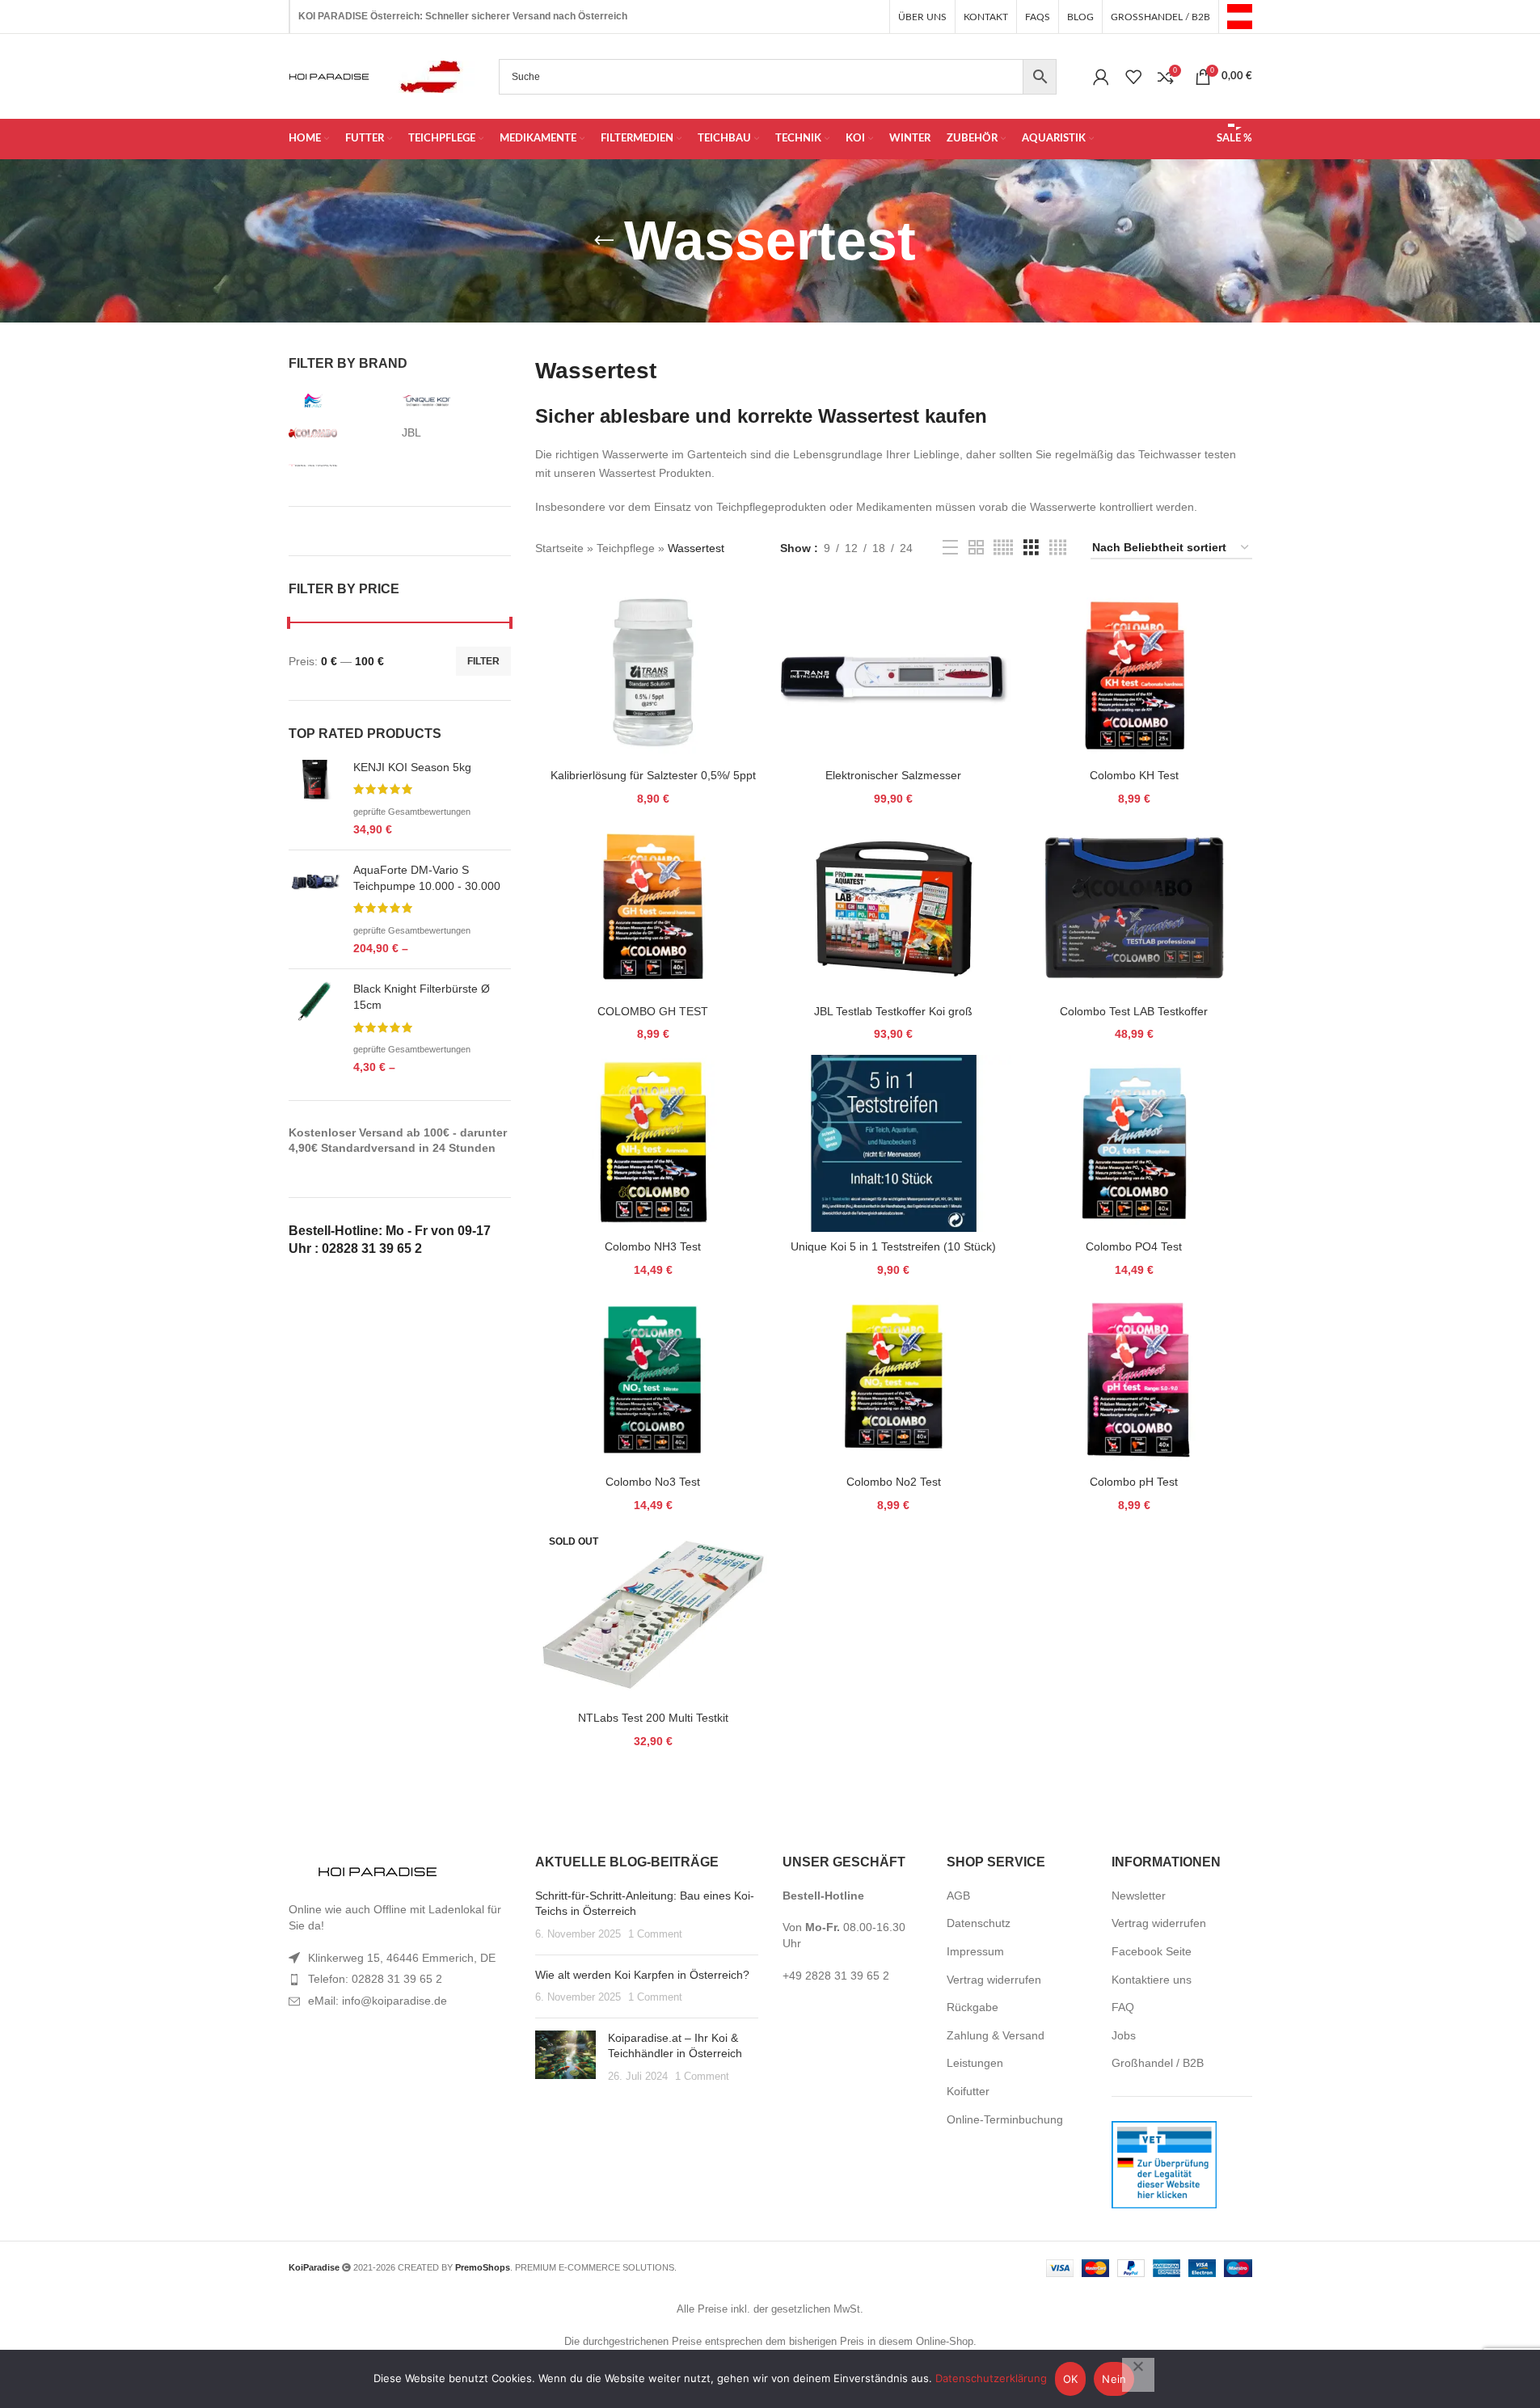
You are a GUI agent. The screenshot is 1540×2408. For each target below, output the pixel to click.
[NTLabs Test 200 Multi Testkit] (653, 1615)
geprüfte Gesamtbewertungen (412, 812)
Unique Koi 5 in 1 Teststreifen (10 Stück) (893, 1246)
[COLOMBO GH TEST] (653, 908)
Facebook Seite (1152, 1951)
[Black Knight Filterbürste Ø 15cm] (315, 1028)
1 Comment (655, 1934)
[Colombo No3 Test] (653, 1379)
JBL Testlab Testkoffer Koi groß (893, 1011)
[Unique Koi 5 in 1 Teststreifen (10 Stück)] (894, 1143)
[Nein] (1138, 2375)
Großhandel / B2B (1158, 2063)
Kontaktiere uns (1152, 1980)
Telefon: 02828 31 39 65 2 (375, 1979)
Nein (1114, 2379)
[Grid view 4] (1058, 548)
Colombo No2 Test (894, 1482)
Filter (483, 661)
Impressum (975, 1951)
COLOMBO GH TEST (653, 1011)
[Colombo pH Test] (1134, 1379)
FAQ (1123, 2007)
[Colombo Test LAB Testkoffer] (1134, 908)
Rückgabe (973, 2007)
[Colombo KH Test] (1134, 672)
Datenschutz (979, 1923)
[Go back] (604, 241)
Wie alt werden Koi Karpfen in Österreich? (642, 1975)
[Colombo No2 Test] (894, 1379)
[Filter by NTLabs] (341, 401)
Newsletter (1139, 1896)
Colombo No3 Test (653, 1482)
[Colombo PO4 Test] (1134, 1143)
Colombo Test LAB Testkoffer (1134, 1011)
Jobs (1124, 2035)
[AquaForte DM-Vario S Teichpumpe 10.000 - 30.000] (315, 909)
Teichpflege (626, 548)
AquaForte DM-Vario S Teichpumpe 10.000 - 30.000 (427, 878)
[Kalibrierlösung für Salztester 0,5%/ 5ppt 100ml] (653, 672)
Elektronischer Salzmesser (893, 775)
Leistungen (975, 2063)
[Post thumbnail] (565, 2058)
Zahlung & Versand (996, 2035)
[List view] (950, 548)
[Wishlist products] (1133, 77)
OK (1071, 2379)
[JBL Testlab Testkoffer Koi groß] (894, 908)
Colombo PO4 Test (1134, 1246)
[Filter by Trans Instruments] (341, 466)
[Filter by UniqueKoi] (454, 401)
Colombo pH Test (1134, 1482)
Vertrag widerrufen (994, 1980)
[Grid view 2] (976, 548)
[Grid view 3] (1031, 548)
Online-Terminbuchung (1005, 2119)
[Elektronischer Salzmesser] (894, 672)
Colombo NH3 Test (653, 1246)
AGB (958, 1896)
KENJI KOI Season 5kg (412, 767)
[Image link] (378, 1873)
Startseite (559, 548)
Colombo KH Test (1134, 775)
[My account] (1101, 77)
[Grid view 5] (1003, 548)
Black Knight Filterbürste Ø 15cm (422, 997)
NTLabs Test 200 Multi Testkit (653, 1718)
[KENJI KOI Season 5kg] (315, 799)
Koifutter (968, 2091)
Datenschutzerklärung (991, 2378)
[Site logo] (1240, 15)
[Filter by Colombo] (341, 433)
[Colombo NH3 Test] (653, 1143)
